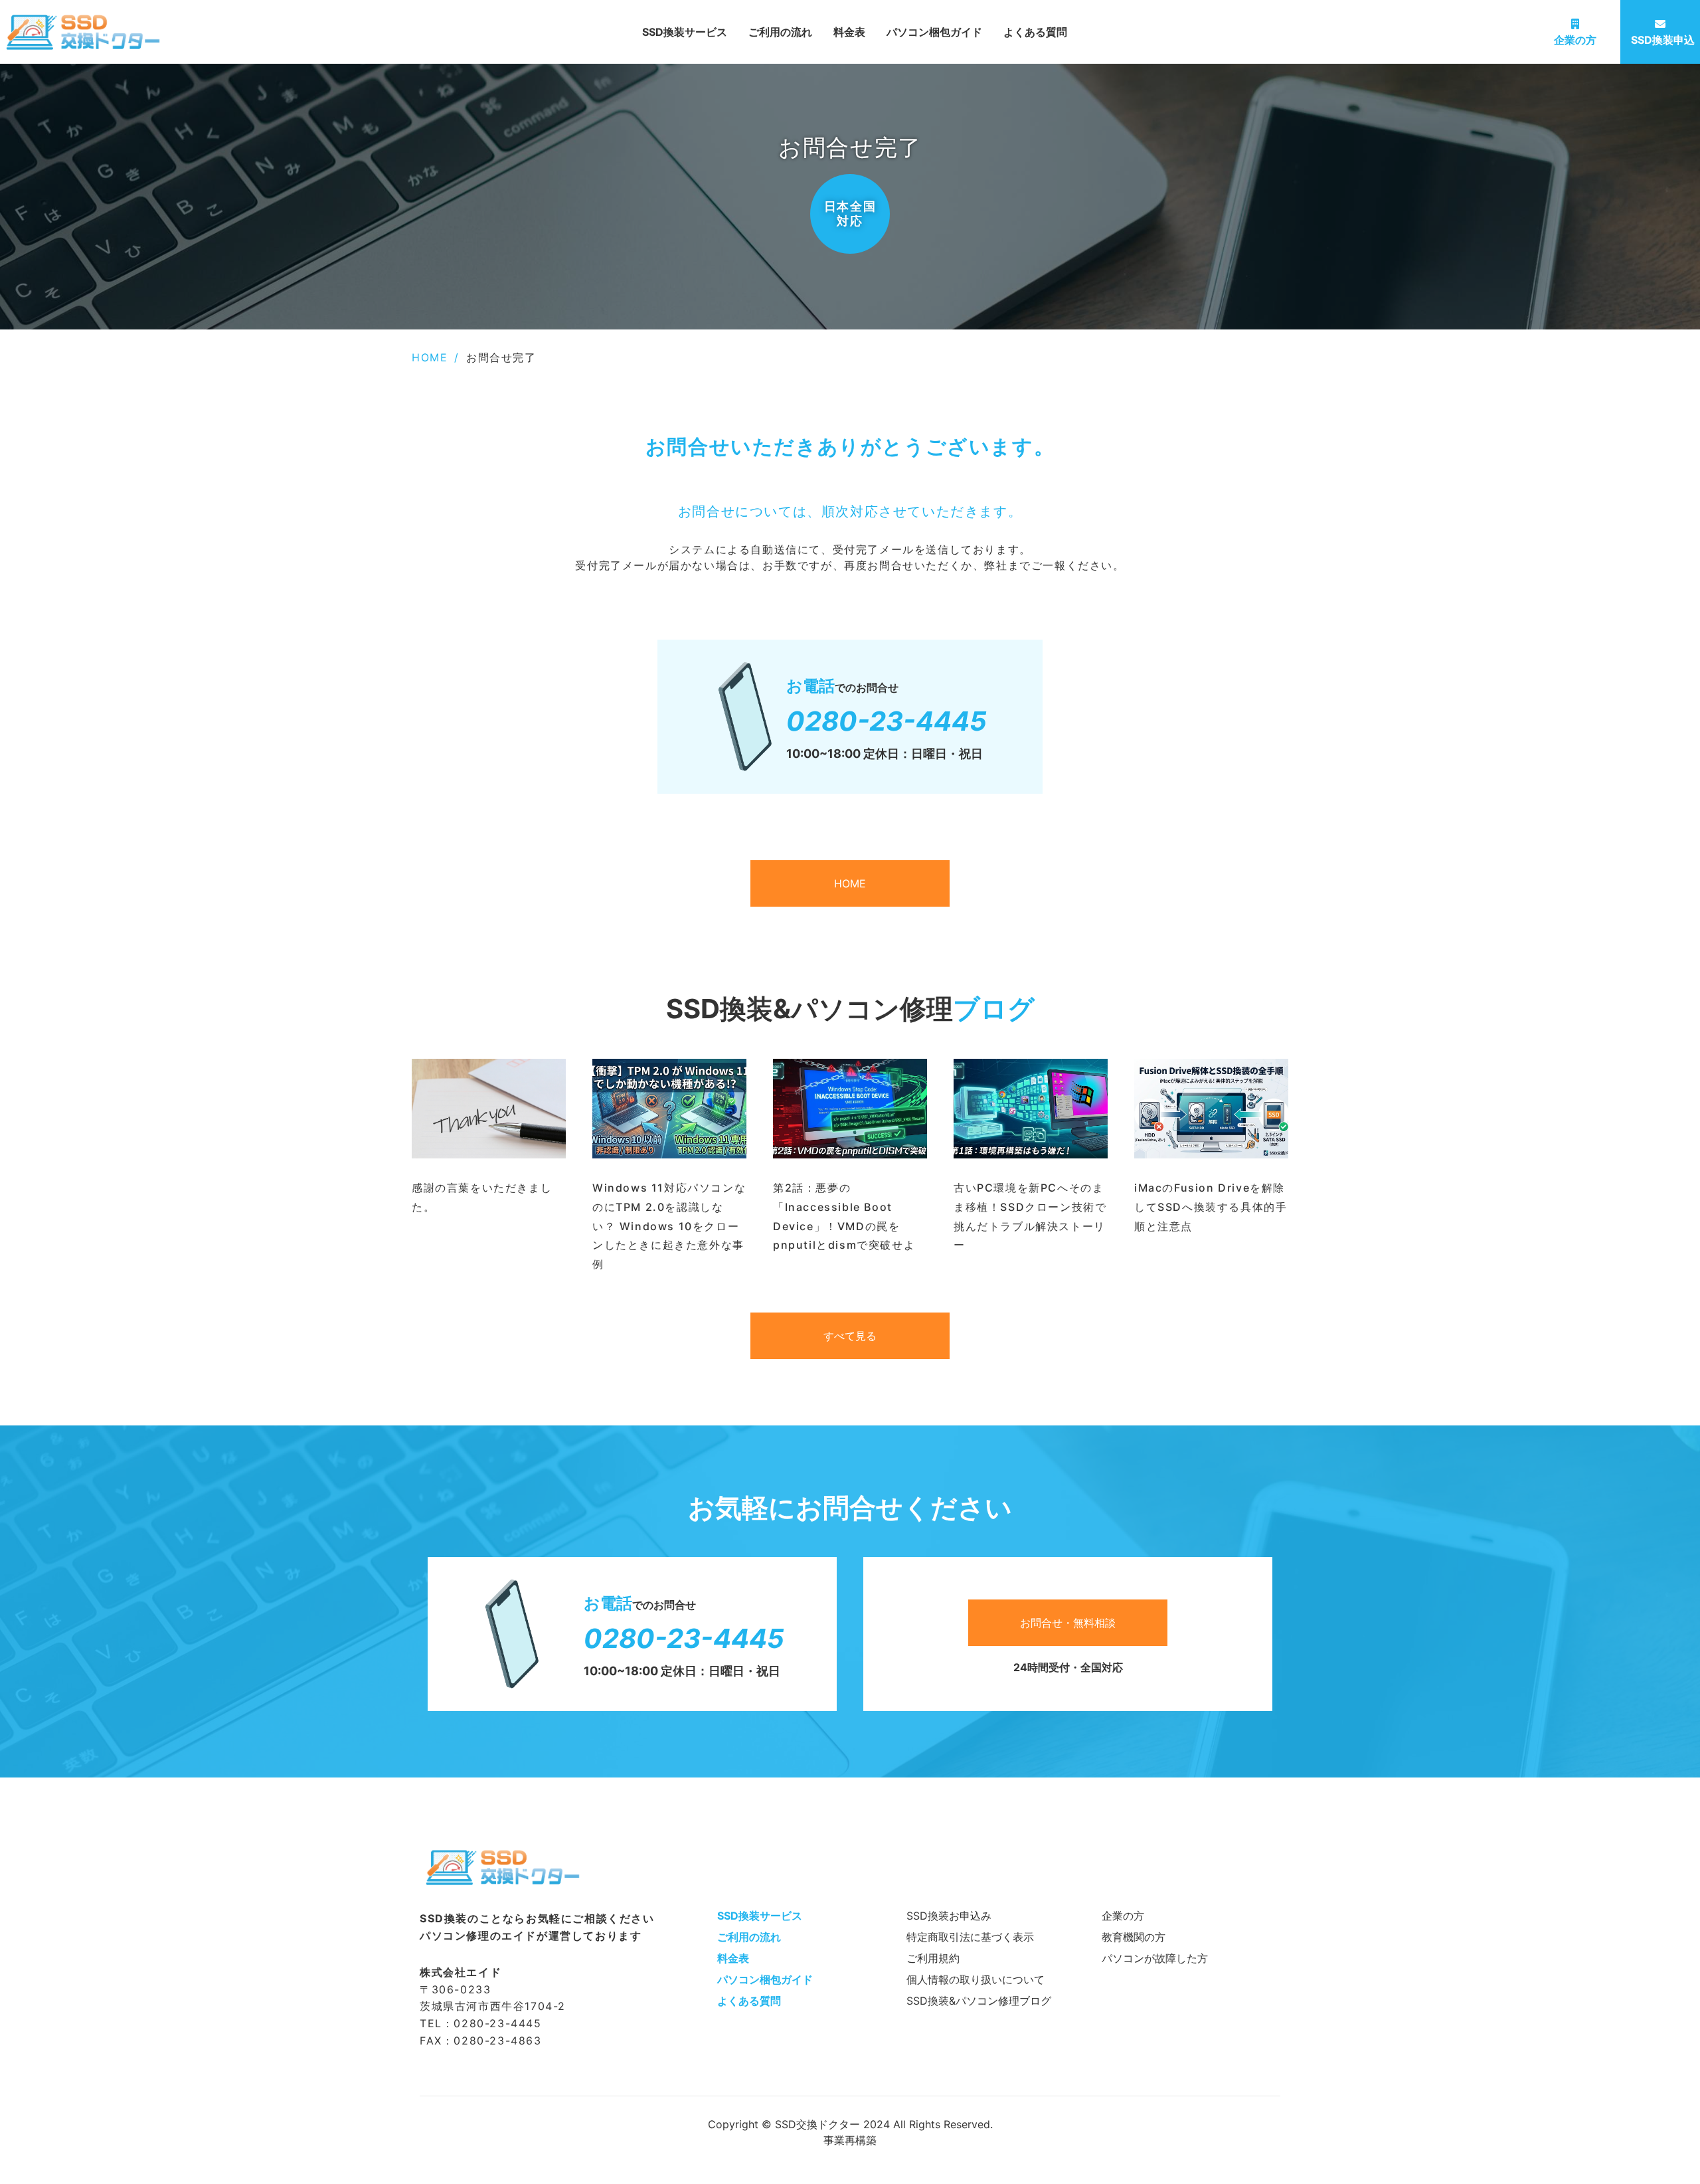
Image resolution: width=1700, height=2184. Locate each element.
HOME (430, 357)
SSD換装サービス (685, 32)
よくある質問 (1035, 32)
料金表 (849, 32)
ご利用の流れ (780, 32)
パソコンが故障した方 (1155, 1958)
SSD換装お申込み (949, 1916)
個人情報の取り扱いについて (976, 1979)
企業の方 (1575, 40)
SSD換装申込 (1663, 40)
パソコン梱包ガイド (934, 32)
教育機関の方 (1134, 1937)
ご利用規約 (933, 1958)
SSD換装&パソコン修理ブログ (979, 2001)
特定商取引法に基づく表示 (970, 1937)
